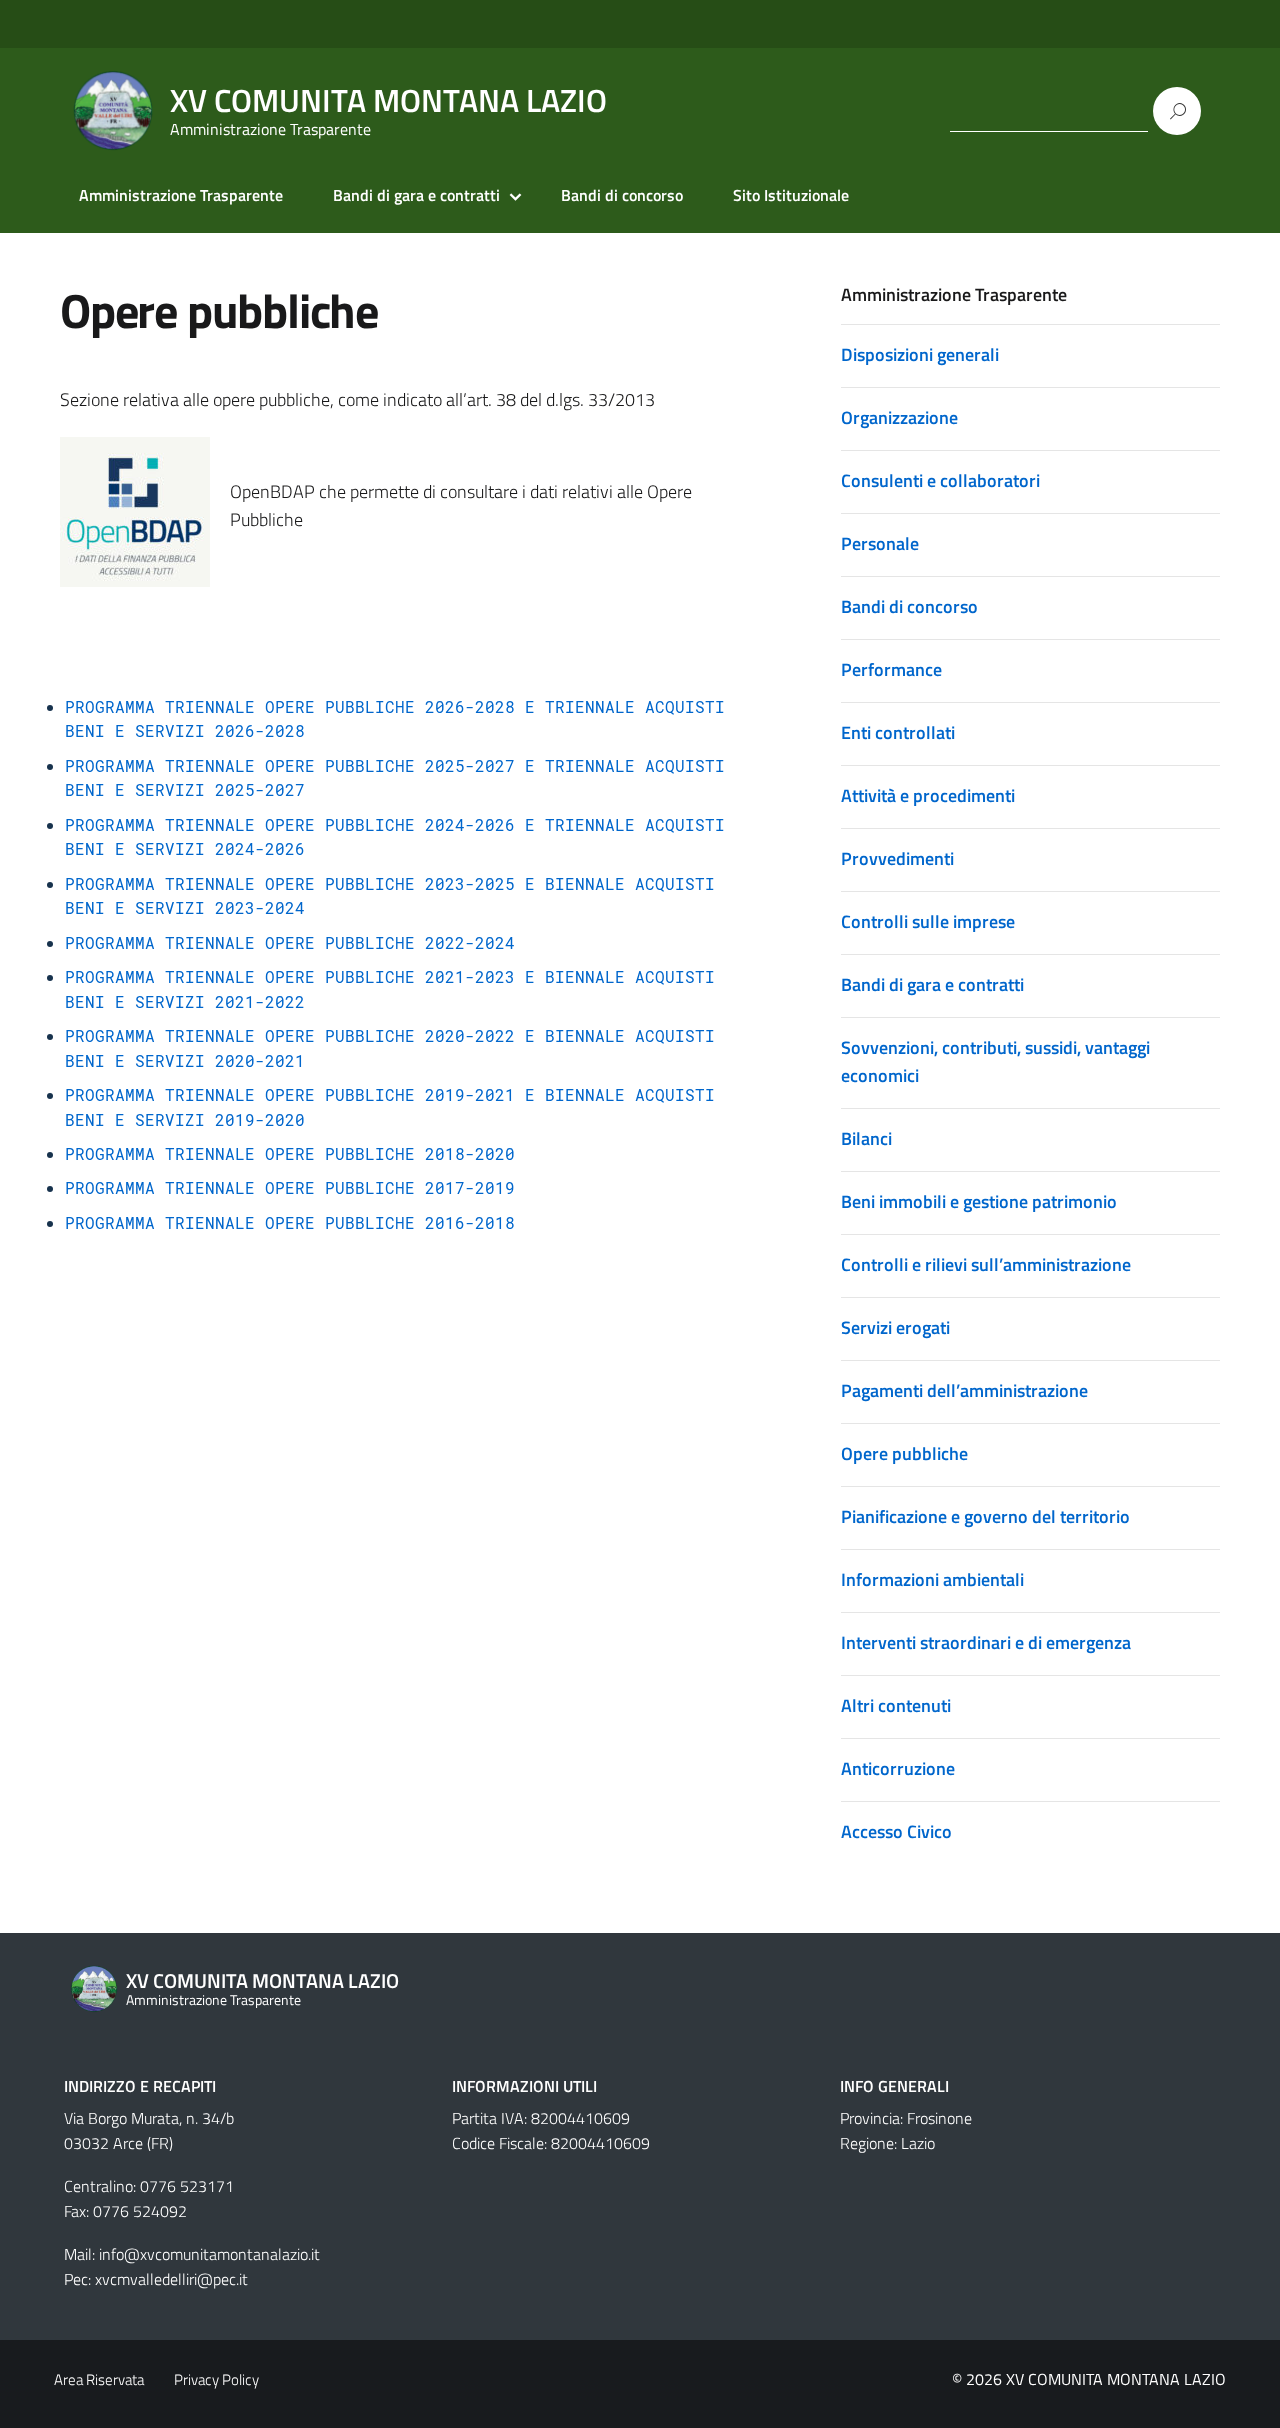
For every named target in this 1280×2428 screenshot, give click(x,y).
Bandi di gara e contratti (416, 195)
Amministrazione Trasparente (181, 195)
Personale (880, 543)
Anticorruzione (898, 1768)
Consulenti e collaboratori (940, 480)
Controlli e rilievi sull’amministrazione (986, 1264)
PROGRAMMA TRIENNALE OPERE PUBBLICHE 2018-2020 (290, 1153)
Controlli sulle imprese (928, 921)
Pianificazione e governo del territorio (985, 1516)
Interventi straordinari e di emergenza (986, 1642)
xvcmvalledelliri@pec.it (171, 2279)
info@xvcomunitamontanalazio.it (209, 2254)
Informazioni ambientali (932, 1579)
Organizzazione (899, 417)
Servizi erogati (895, 1327)
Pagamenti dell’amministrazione (964, 1390)
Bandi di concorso (622, 195)
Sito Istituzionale (791, 195)
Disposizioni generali (920, 354)
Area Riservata (99, 2379)
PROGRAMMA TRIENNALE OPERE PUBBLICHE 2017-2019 (290, 1187)
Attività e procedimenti (928, 795)
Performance (891, 669)
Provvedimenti (897, 858)
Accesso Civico (896, 1831)
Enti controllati (898, 732)
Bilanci (866, 1138)
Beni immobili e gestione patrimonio (979, 1201)
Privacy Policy (216, 2379)
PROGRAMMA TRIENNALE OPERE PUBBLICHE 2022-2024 (290, 942)
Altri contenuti (896, 1705)
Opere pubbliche (904, 1453)
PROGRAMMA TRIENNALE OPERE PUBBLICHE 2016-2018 (290, 1222)
